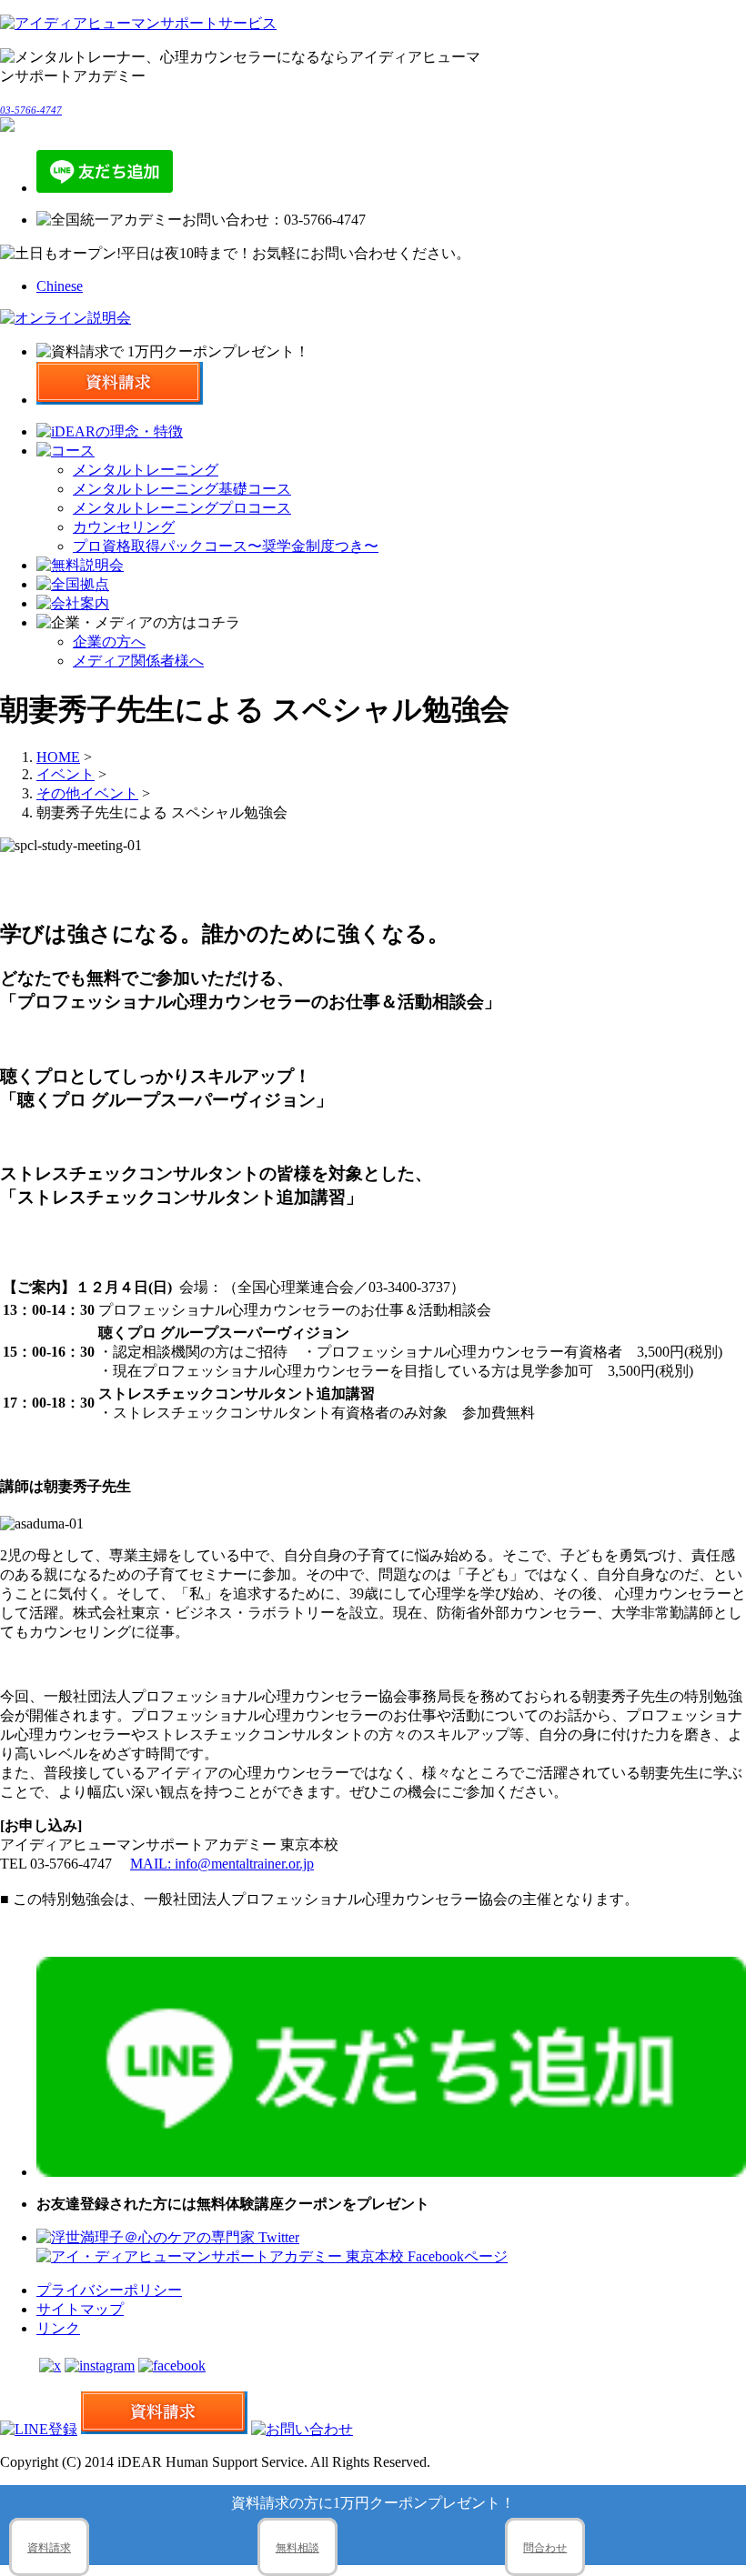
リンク (58, 2328)
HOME (58, 757)
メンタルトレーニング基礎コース (182, 489)
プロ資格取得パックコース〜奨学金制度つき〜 (226, 546)
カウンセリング (124, 527)
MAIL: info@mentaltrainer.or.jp (222, 1864)
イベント (66, 774)
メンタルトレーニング (146, 470)
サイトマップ (80, 2309)
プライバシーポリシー (109, 2290)
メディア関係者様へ (138, 661)
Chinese (60, 286)
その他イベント (87, 793)
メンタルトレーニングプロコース (182, 508)
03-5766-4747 (31, 110)
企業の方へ (109, 641)
